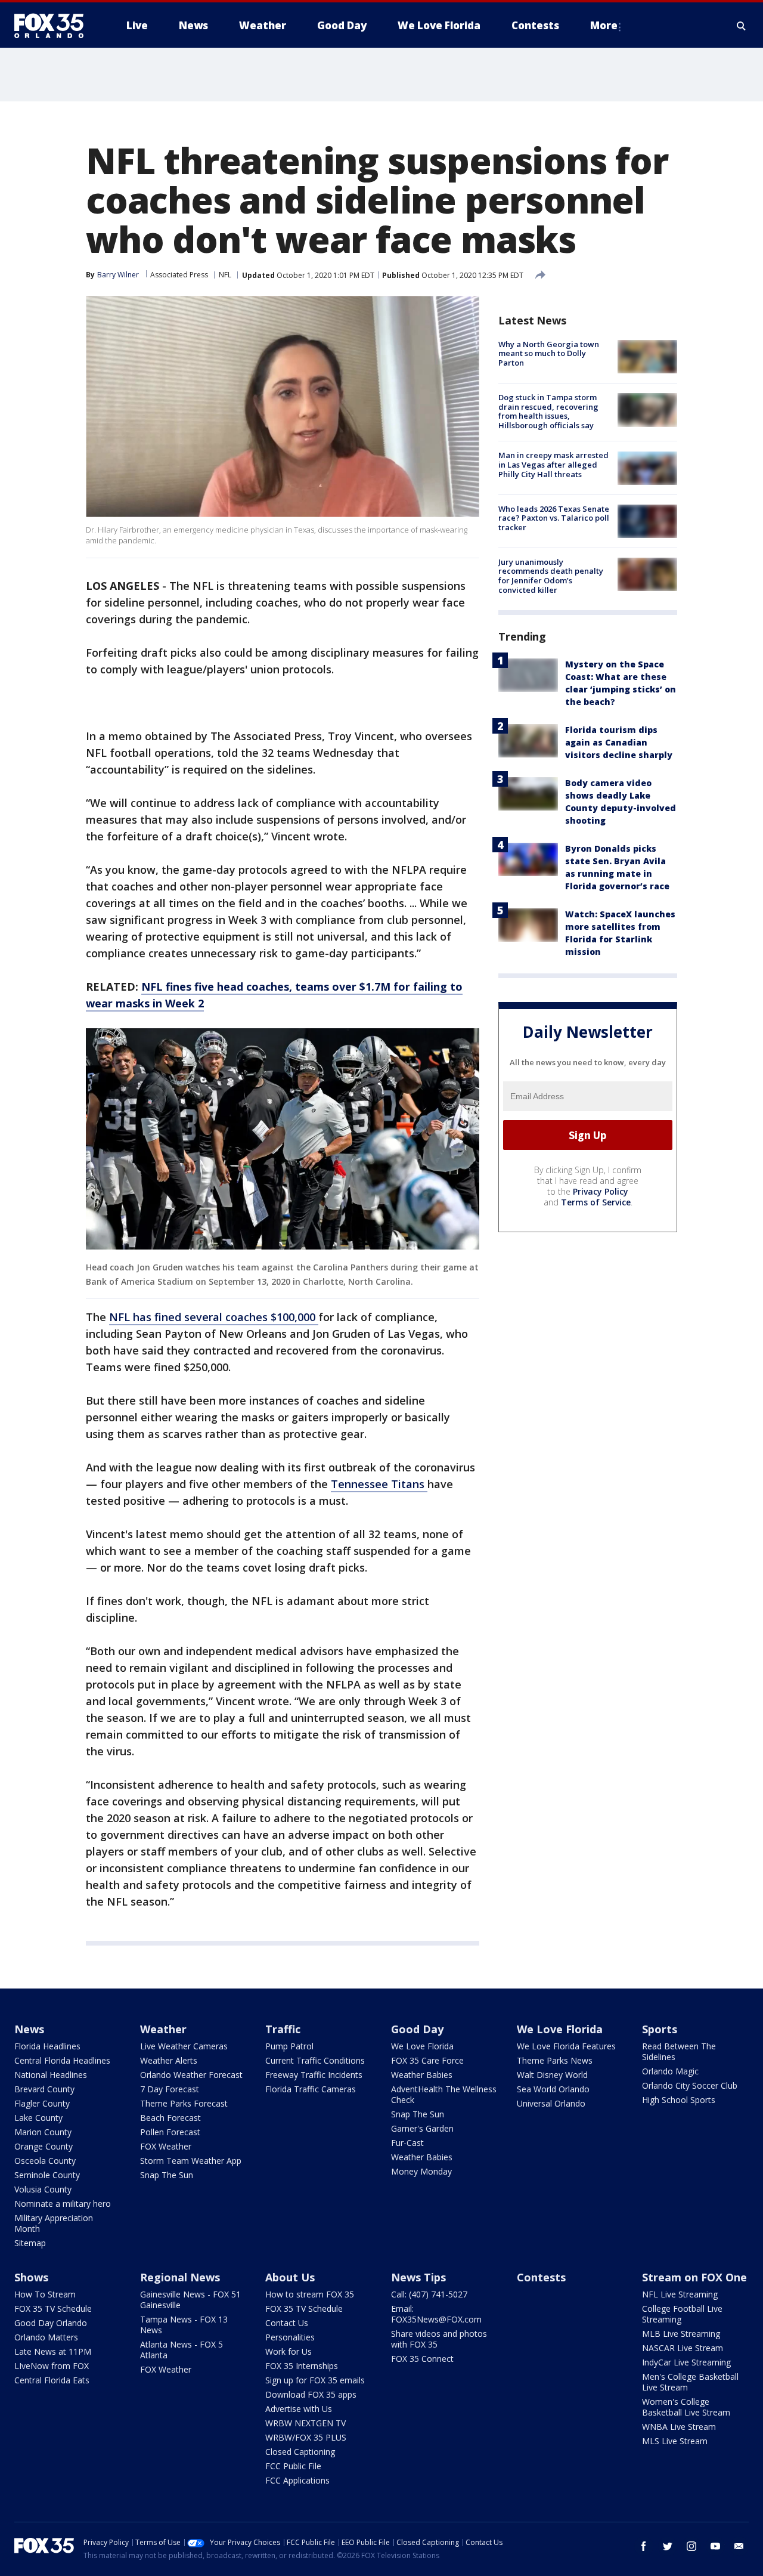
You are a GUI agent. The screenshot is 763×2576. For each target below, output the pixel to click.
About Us (290, 2277)
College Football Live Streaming (682, 2314)
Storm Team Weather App (191, 2161)
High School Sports (679, 2100)
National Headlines (51, 2075)
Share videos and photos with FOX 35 (439, 2339)
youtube (715, 2546)
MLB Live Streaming (681, 2334)
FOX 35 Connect (422, 2359)
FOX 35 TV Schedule (53, 2308)
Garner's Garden (422, 2128)
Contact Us (287, 2323)
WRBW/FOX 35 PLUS (306, 2437)
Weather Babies (422, 2075)
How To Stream (45, 2294)
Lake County (38, 2118)
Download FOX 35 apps (311, 2394)
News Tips (418, 2277)
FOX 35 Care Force (427, 2060)
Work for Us (289, 2351)
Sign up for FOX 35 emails (315, 2380)
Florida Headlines (47, 2046)
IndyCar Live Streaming (686, 2362)
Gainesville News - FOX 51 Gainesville (190, 2300)
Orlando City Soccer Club (690, 2085)
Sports (660, 2029)
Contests (541, 2277)
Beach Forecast (170, 2118)
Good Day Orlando (51, 2323)
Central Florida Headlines (62, 2060)
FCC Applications (297, 2480)
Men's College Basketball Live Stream (690, 2382)
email (739, 2546)
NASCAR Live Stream (683, 2348)
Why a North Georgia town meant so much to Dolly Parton (549, 353)
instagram (691, 2546)
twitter (668, 2546)
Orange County (44, 2146)
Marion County (43, 2132)
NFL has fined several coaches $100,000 (214, 1317)
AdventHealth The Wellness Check (444, 2094)
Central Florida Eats (52, 2380)
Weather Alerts (169, 2060)
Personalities (290, 2337)
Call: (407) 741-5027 (429, 2294)
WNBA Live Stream (679, 2427)
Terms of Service (596, 1202)
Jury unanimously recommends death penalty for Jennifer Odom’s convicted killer (551, 576)
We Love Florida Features (566, 2046)
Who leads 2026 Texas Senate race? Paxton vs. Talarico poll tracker (554, 518)
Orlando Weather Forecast (191, 2075)
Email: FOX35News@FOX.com (436, 2314)
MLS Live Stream (675, 2441)
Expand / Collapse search (742, 26)
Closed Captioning (300, 2452)
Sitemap (30, 2243)
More (604, 25)
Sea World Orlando (553, 2089)
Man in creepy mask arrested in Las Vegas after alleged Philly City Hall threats (553, 465)
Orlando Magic (670, 2071)
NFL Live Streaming (680, 2294)
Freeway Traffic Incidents (314, 2075)
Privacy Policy (601, 1191)
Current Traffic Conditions (315, 2060)
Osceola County (45, 2161)
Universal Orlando (551, 2103)
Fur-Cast (407, 2143)
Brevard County (44, 2089)
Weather (163, 2029)
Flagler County (42, 2103)
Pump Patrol (289, 2046)
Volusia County (43, 2189)
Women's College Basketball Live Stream (686, 2407)
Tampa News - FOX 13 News (184, 2325)
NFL (225, 275)
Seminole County (47, 2175)
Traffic (283, 2029)
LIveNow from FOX (52, 2366)
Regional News (180, 2277)
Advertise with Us (299, 2409)
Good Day (417, 2029)
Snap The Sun (167, 2175)
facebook (644, 2546)
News (29, 2029)
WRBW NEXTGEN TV (305, 2423)
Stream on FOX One (694, 2277)
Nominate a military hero (63, 2204)
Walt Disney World (552, 2075)
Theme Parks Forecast (184, 2103)
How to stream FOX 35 (310, 2294)
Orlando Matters (46, 2337)
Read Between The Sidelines (679, 2051)
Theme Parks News (555, 2060)
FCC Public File (293, 2466)
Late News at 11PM (53, 2351)
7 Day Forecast (170, 2089)
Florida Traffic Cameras (311, 2089)
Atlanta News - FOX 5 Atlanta (182, 2350)
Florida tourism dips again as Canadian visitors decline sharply (619, 743)
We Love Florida (422, 2046)
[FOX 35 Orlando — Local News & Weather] (54, 26)
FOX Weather (166, 2146)
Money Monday (421, 2171)
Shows (31, 2277)
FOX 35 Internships (302, 2366)
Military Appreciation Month (54, 2223)
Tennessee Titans (379, 1484)
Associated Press (179, 275)
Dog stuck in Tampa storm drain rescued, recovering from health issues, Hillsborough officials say (548, 411)
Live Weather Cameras (184, 2046)
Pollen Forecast (170, 2132)
